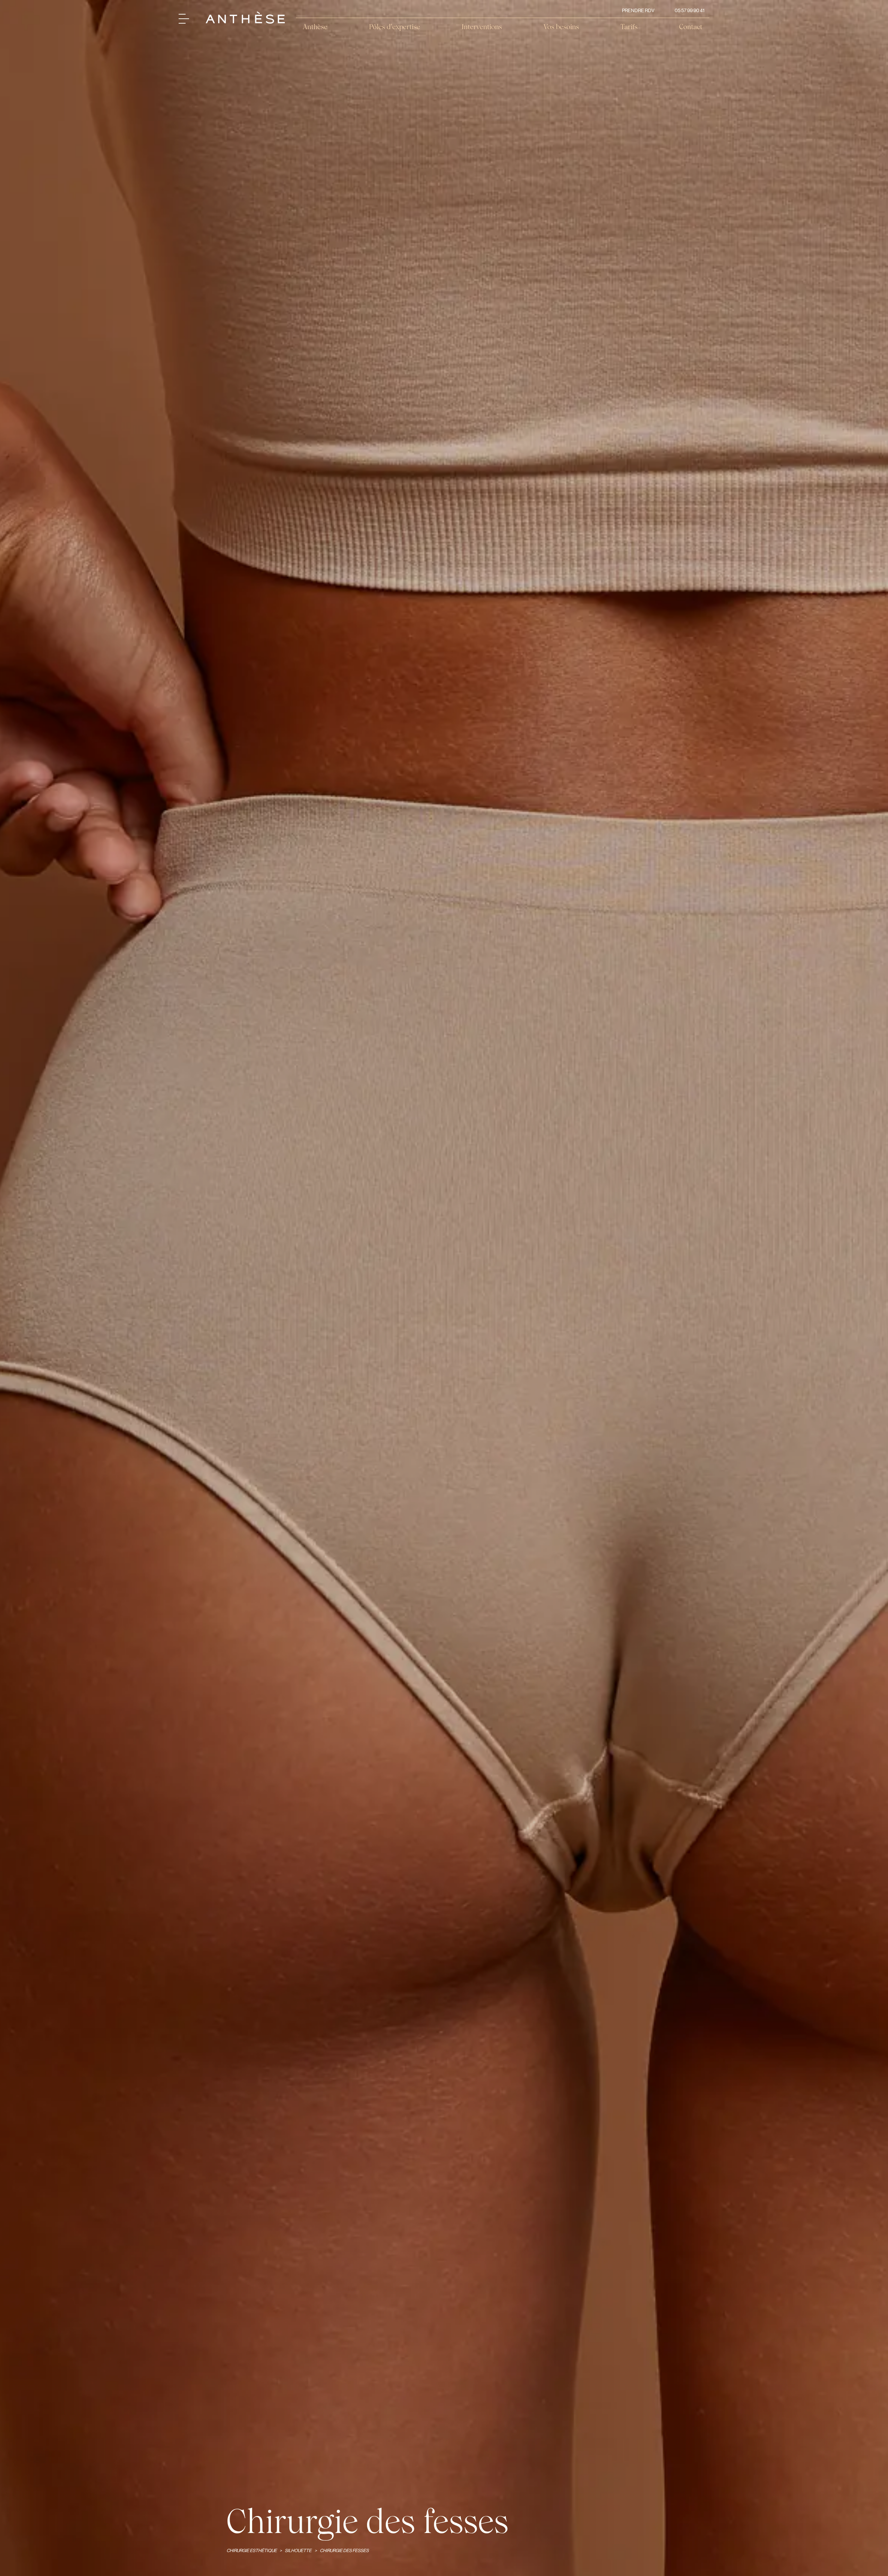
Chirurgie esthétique (252, 2551)
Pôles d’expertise (395, 27)
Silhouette (298, 2551)
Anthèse (315, 27)
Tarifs (629, 27)
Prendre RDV (638, 10)
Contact (691, 27)
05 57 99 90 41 (690, 10)
